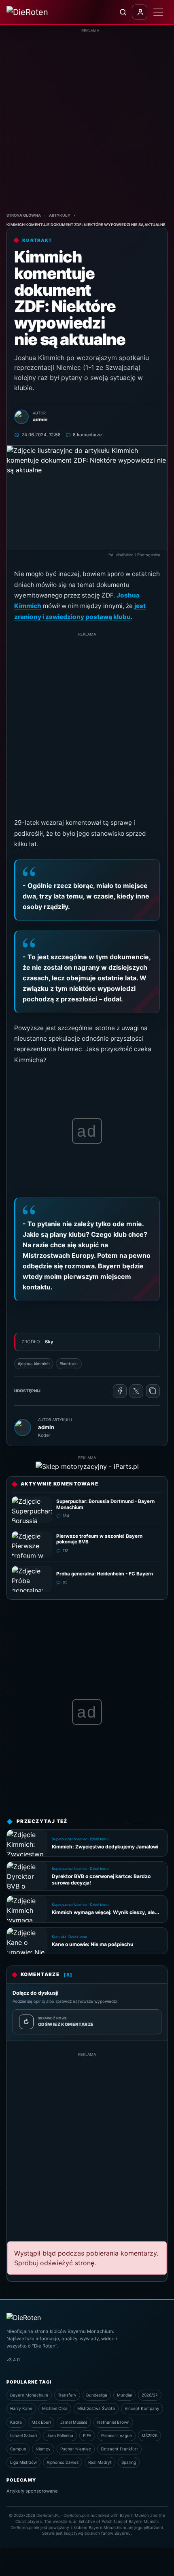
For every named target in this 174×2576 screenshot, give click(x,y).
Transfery (67, 2395)
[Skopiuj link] (153, 1391)
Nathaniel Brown (113, 2422)
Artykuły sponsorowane (32, 2491)
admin (46, 1427)
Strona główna (24, 215)
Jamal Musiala (74, 2422)
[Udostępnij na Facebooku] (120, 1391)
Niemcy (43, 2449)
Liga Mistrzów (23, 2462)
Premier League (117, 2435)
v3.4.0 (13, 2360)
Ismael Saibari (23, 2435)
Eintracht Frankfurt (119, 2449)
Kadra (16, 2422)
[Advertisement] (87, 121)
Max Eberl (41, 2422)
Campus (18, 2449)
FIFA (87, 2435)
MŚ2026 (150, 2435)
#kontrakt (69, 1364)
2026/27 (150, 2395)
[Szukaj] (123, 12)
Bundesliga (97, 2395)
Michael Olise (55, 2408)
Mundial (124, 2395)
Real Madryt (100, 2462)
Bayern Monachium (29, 2395)
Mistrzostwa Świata (96, 2408)
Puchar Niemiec (76, 2449)
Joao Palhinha (60, 2435)
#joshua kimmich (34, 1364)
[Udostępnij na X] (136, 1391)
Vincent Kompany (142, 2408)
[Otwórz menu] (158, 12)
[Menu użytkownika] (140, 12)
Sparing (129, 2462)
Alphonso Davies (63, 2462)
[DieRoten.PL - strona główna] (38, 12)
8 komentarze (87, 435)
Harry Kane (21, 2408)
